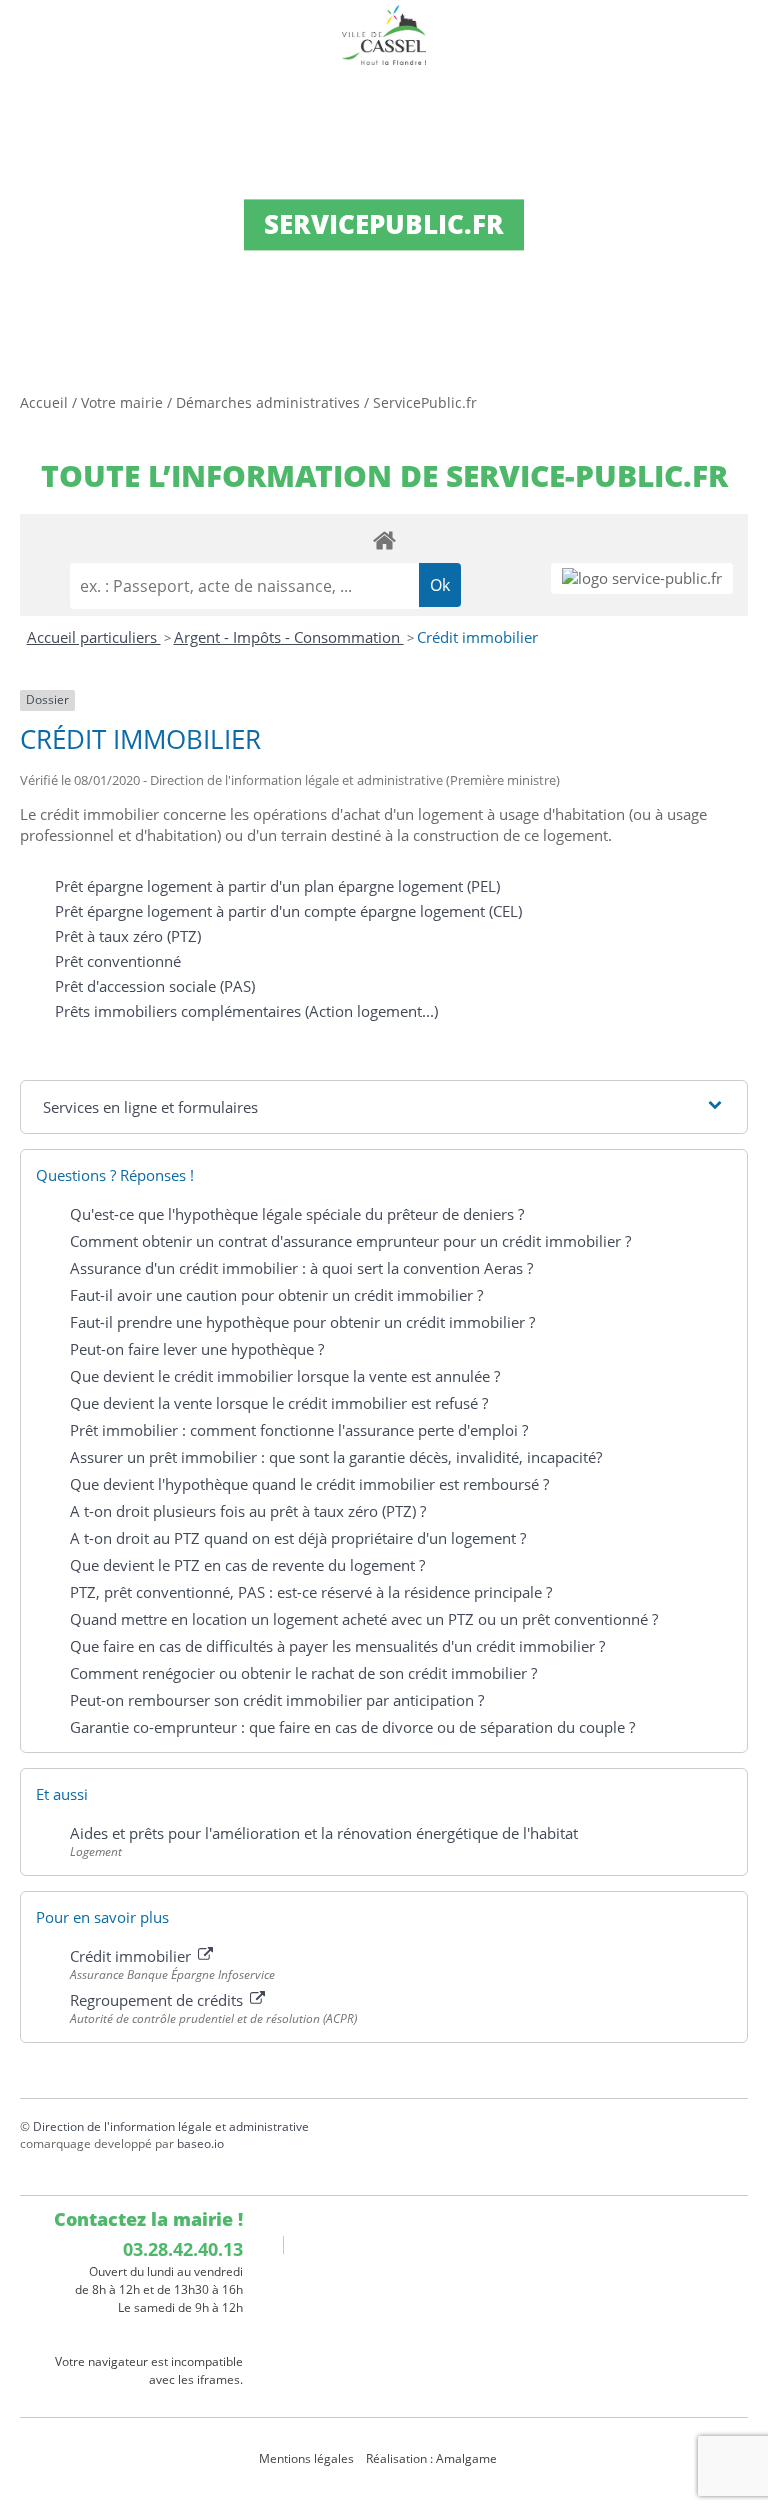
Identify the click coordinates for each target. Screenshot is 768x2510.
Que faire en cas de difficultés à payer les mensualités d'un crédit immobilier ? (337, 1646)
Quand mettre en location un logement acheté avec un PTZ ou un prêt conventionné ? (364, 1619)
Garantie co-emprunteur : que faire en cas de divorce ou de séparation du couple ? (352, 1727)
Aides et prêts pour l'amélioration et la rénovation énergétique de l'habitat (324, 1833)
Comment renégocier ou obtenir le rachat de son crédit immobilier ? (303, 1673)
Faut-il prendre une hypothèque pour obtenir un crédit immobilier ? (302, 1322)
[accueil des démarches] (384, 539)
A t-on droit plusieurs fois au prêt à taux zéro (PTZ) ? (248, 1511)
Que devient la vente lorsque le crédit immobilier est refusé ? (279, 1403)
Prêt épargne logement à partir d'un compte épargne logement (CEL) (288, 911)
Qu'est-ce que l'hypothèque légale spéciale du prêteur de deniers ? (297, 1214)
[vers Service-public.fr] (642, 578)
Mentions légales (306, 2458)
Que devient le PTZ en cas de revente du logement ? (247, 1565)
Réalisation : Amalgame (433, 2458)
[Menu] (28, 35)
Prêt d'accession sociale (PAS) (155, 986)
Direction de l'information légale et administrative (171, 2126)
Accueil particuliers (94, 637)
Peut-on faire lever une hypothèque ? (197, 1349)
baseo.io (200, 2143)
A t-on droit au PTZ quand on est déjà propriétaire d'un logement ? (298, 1538)
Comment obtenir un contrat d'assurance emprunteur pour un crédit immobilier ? (350, 1241)
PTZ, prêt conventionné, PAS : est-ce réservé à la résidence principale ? (311, 1592)
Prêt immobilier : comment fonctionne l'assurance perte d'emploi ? (299, 1430)
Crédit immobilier (477, 637)
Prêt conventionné (118, 961)
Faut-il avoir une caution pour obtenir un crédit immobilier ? (276, 1295)
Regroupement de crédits (158, 2000)
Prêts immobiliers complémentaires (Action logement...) (246, 1011)
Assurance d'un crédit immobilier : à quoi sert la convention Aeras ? (301, 1268)
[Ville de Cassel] (384, 35)
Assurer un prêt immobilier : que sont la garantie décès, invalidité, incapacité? (336, 1457)
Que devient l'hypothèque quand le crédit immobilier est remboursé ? (309, 1484)
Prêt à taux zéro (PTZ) (128, 936)
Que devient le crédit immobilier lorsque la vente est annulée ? (285, 1376)
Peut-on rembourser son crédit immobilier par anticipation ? (277, 1700)
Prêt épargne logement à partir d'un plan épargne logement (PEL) (277, 886)
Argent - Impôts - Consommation (289, 637)
